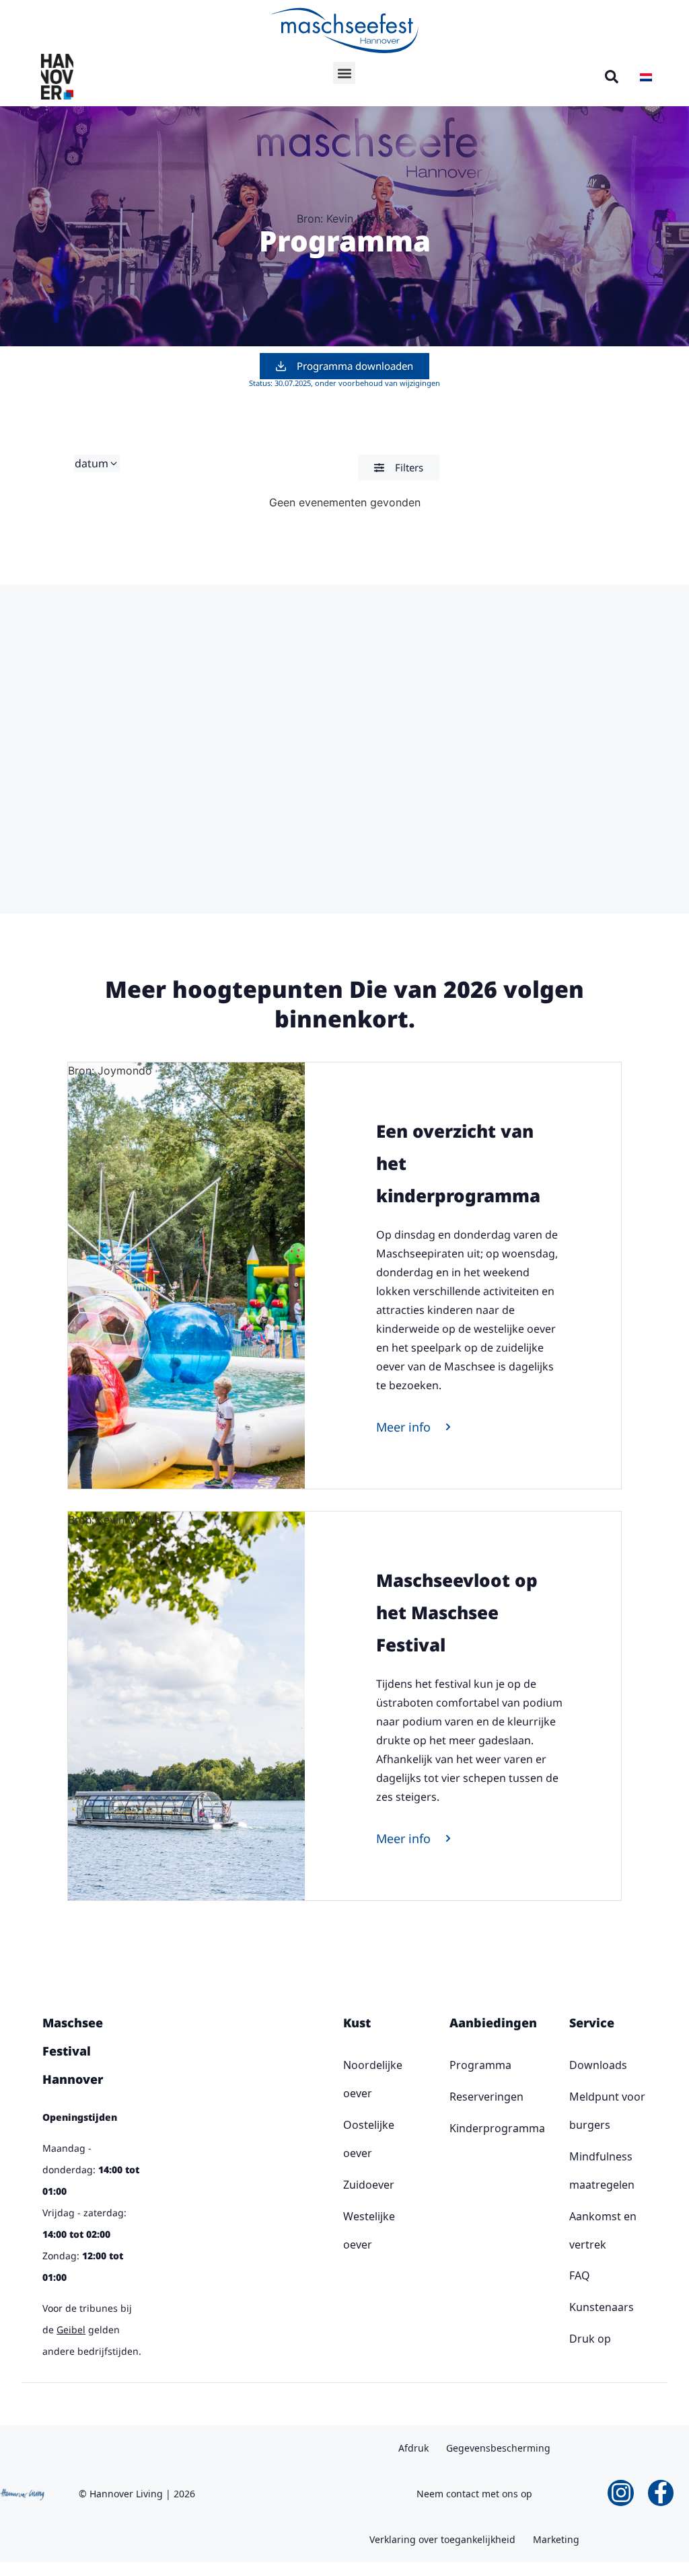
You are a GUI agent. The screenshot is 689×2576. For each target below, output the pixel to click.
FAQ (580, 2275)
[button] (344, 73)
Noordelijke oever (347, 2079)
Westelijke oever (347, 2230)
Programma (454, 2065)
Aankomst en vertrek (603, 2230)
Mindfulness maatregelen (602, 2171)
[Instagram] (620, 2493)
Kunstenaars (602, 2307)
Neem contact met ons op (474, 2494)
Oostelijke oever (347, 2139)
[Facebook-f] (661, 2493)
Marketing (556, 2539)
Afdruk (413, 2448)
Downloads (598, 2065)
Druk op (590, 2339)
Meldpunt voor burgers (607, 2111)
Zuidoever (347, 2185)
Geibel (71, 2330)
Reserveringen (454, 2097)
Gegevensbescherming (498, 2448)
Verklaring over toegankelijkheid (442, 2539)
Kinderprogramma (454, 2128)
